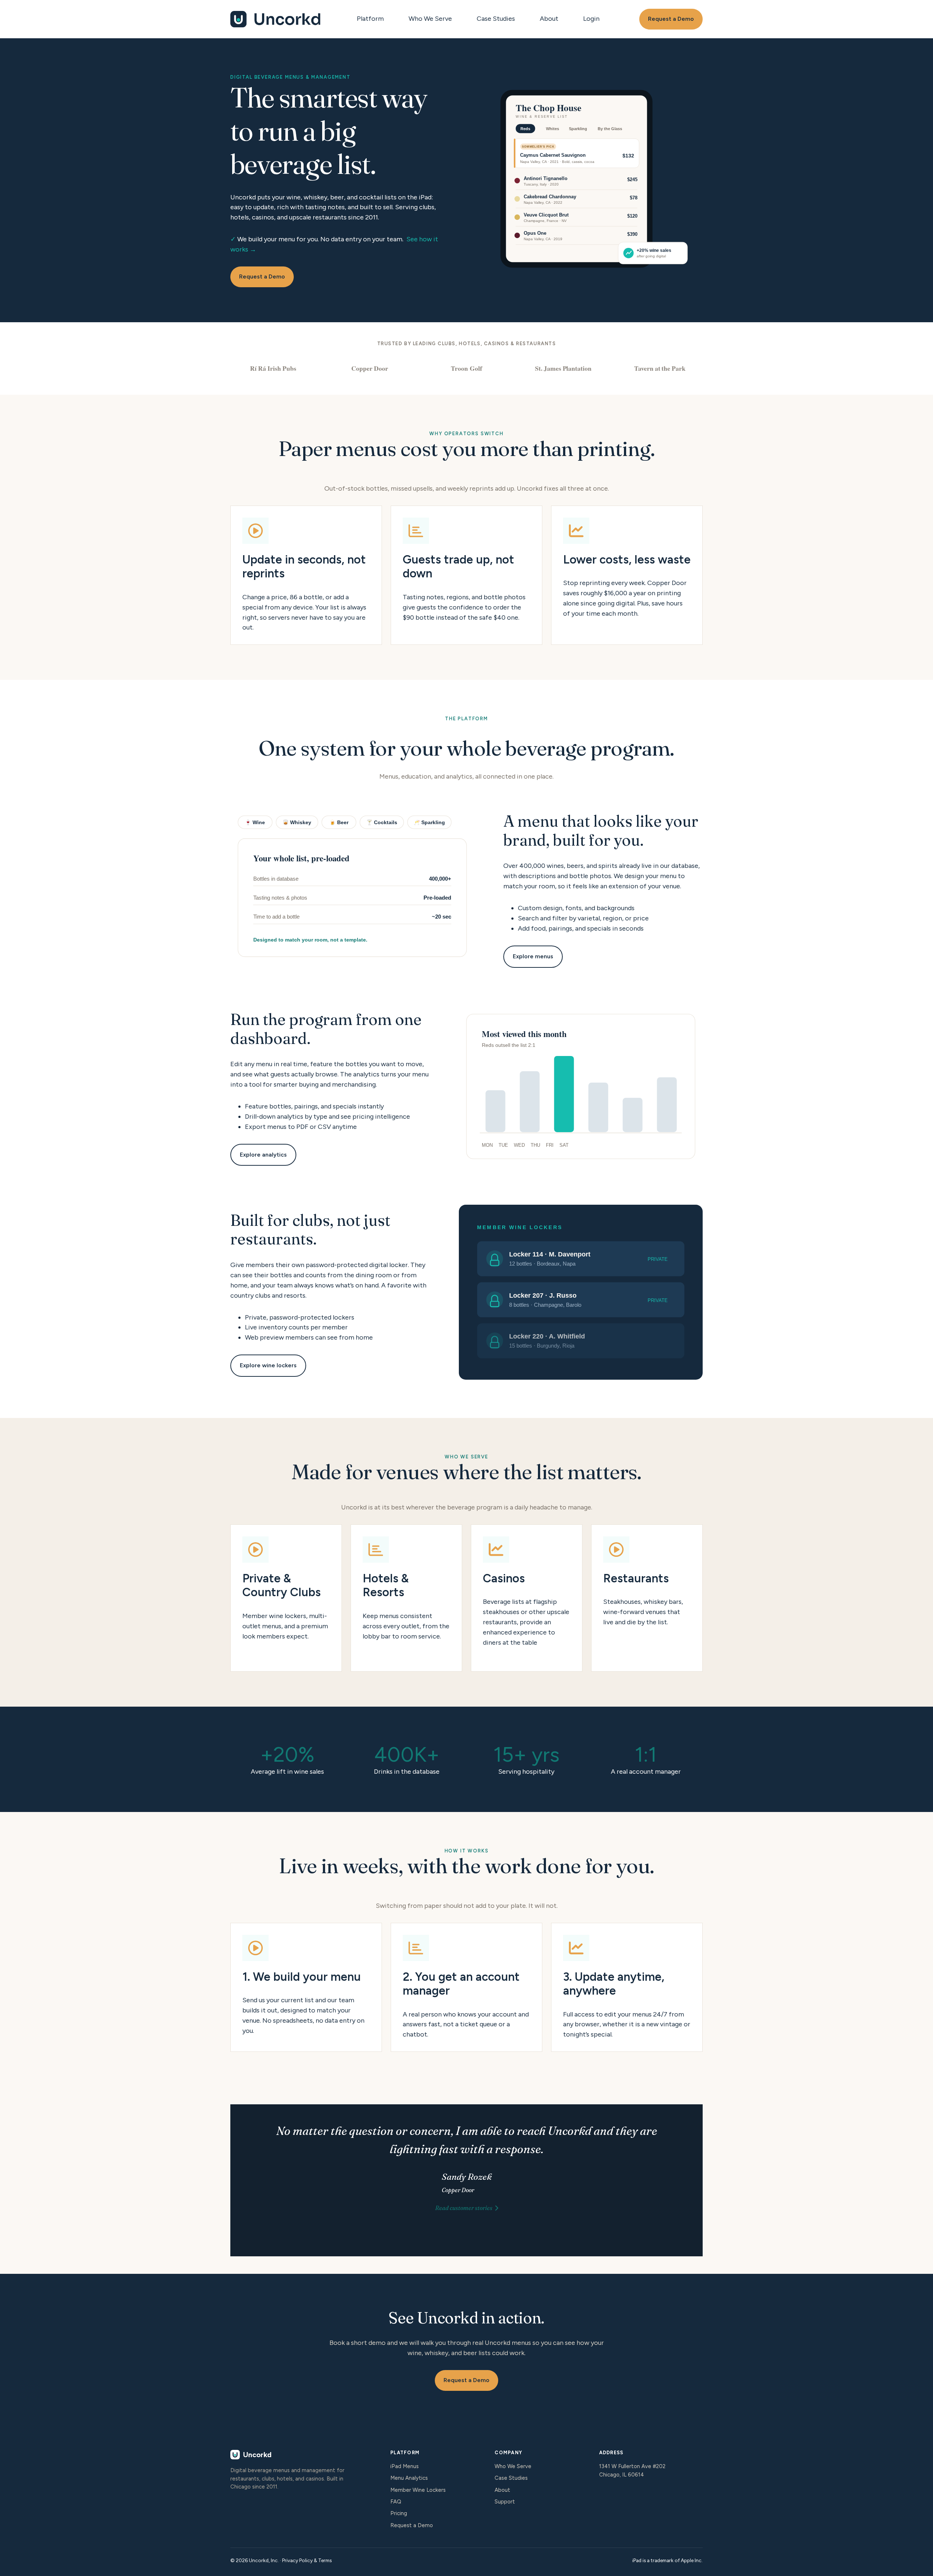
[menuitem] (372, 19)
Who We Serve (430, 19)
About (549, 19)
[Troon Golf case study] (466, 368)
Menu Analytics (409, 2478)
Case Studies (496, 19)
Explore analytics (263, 1155)
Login (591, 19)
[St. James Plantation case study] (563, 368)
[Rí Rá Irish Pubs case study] (273, 368)
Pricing (399, 2513)
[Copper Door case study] (370, 368)
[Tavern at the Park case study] (660, 368)
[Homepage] (276, 19)
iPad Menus (405, 2466)
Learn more (286, 1598)
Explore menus (533, 956)
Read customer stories (464, 2208)
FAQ (396, 2502)
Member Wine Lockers (418, 2490)
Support (505, 2502)
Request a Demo (671, 19)
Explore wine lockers (268, 1365)
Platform (370, 19)
